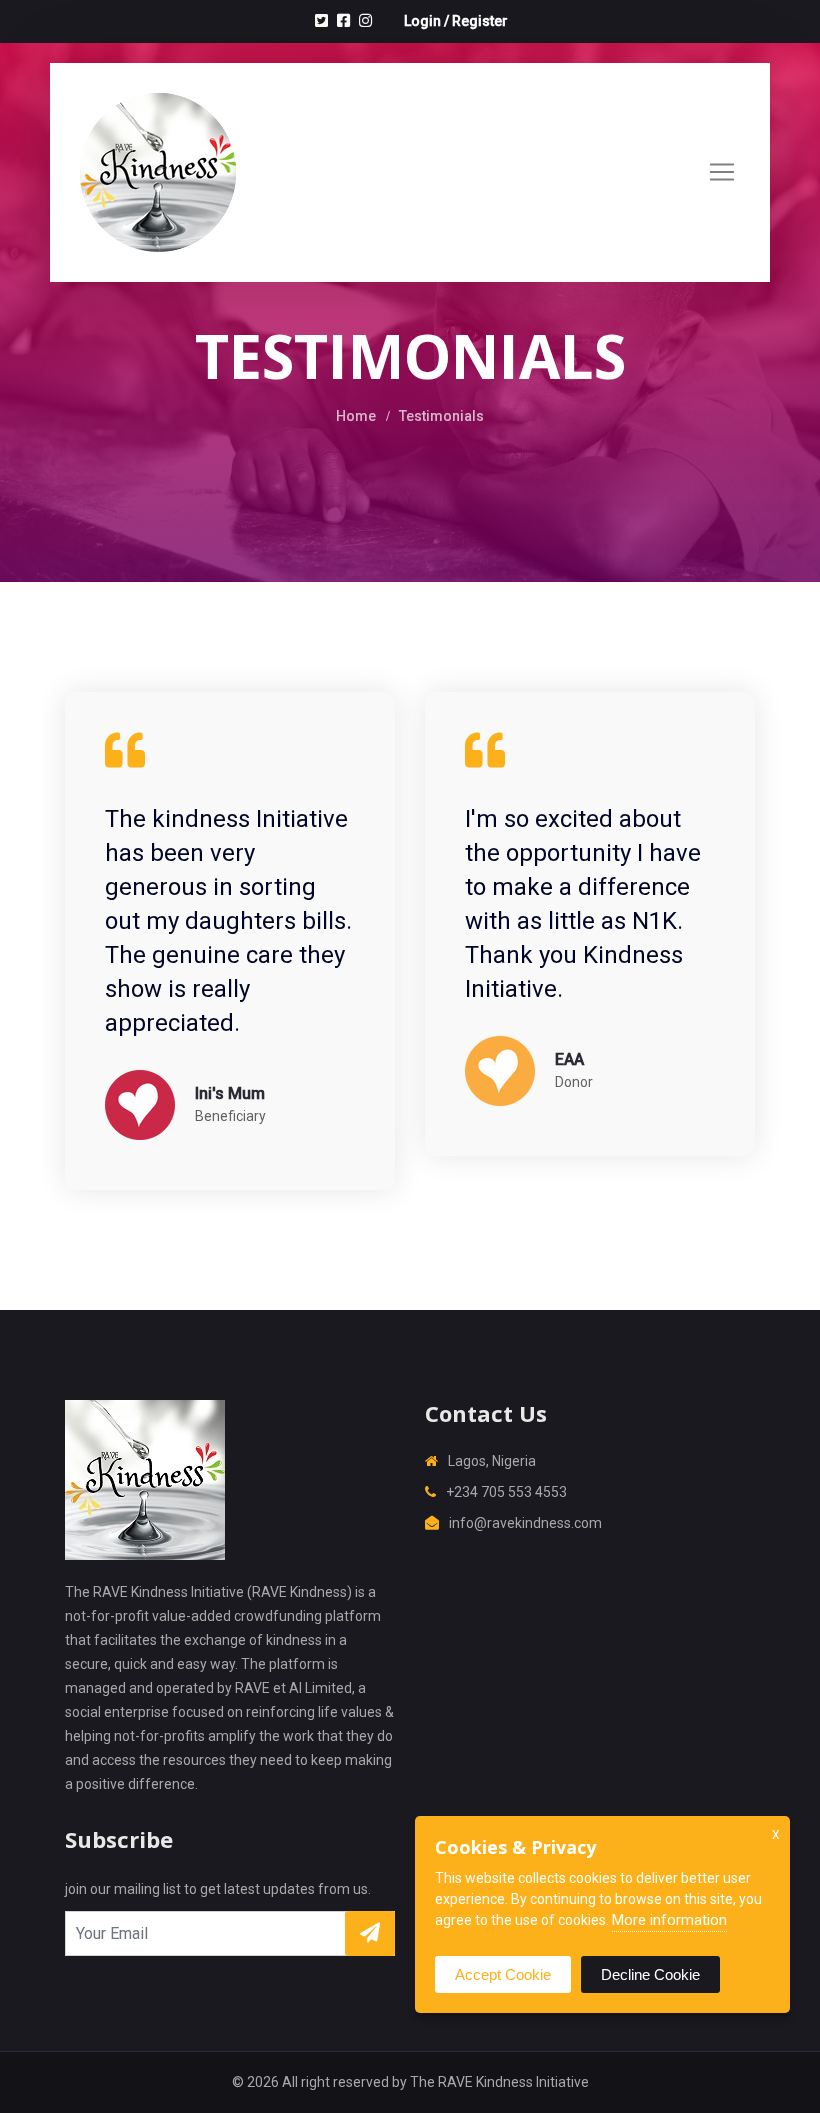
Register (480, 21)
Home (356, 416)
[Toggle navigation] (722, 172)
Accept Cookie (503, 1974)
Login (422, 21)
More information (669, 1920)
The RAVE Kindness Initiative (499, 2082)
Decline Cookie (650, 1974)
